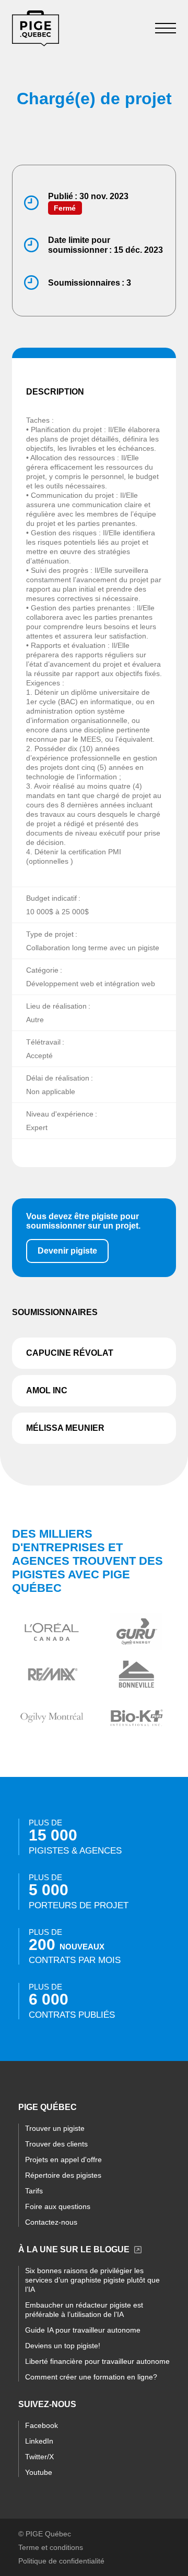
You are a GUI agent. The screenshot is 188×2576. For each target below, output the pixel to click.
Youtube (39, 2472)
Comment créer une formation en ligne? (91, 2377)
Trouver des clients (56, 2144)
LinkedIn (39, 2441)
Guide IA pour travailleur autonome (83, 2330)
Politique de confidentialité (61, 2561)
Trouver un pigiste (55, 2128)
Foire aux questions (58, 2206)
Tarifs (34, 2191)
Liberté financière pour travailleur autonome (97, 2361)
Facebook (42, 2425)
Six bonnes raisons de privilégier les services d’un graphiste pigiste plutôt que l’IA (92, 2280)
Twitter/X (39, 2457)
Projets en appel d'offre (63, 2160)
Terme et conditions (51, 2547)
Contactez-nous (51, 2222)
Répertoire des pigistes (63, 2175)
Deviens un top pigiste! (63, 2346)
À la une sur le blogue (74, 2249)
